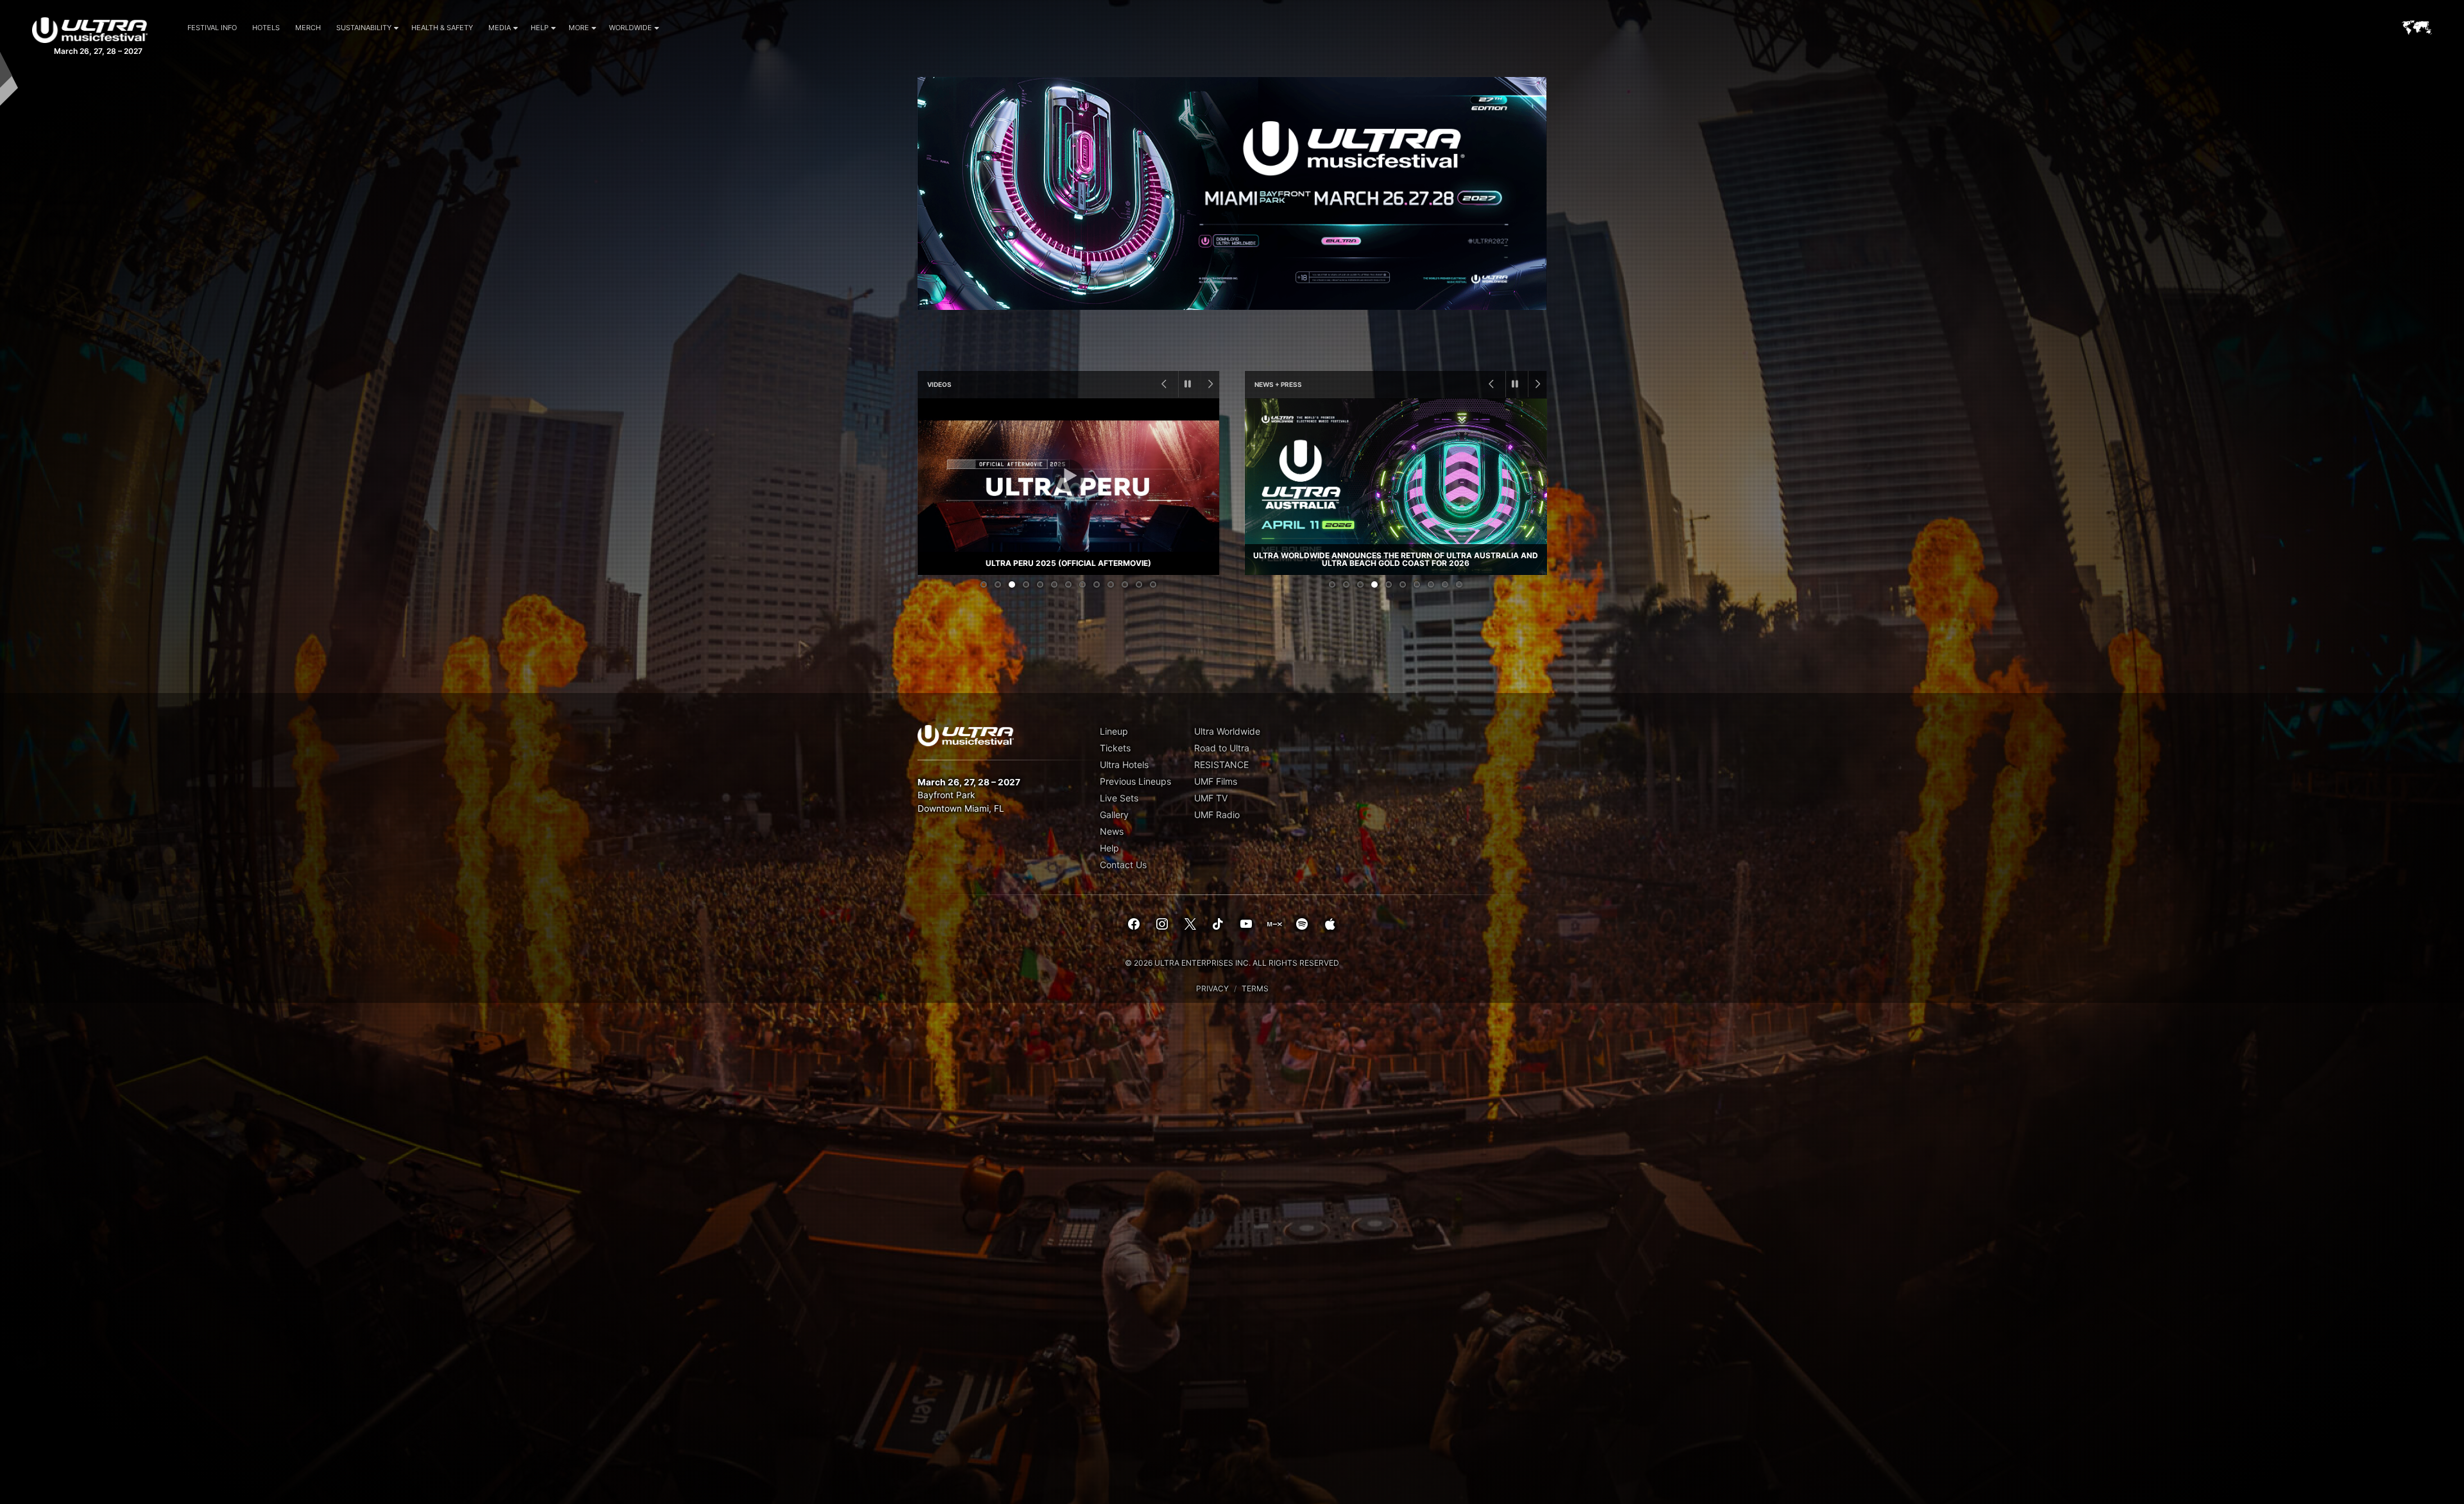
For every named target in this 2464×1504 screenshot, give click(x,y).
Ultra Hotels (1124, 765)
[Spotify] (1302, 925)
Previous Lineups (1135, 781)
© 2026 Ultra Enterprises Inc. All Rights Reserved (1232, 963)
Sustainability (364, 28)
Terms (1255, 988)
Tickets (1115, 748)
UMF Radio (1217, 815)
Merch (308, 28)
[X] (1190, 925)
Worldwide (630, 28)
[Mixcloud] (1274, 925)
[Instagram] (1162, 925)
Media (500, 28)
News (1112, 831)
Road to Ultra (1222, 748)
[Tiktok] (1218, 925)
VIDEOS (939, 384)
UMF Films (1216, 781)
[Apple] (1330, 925)
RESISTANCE (1221, 765)
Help (540, 28)
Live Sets (1119, 798)
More (579, 28)
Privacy (1212, 988)
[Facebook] (1134, 925)
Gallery (1114, 815)
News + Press (1278, 384)
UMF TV (1211, 798)
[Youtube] (1246, 925)
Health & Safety (442, 28)
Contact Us (1123, 865)
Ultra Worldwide (1227, 731)
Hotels (266, 28)
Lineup (1114, 731)
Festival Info (212, 28)
